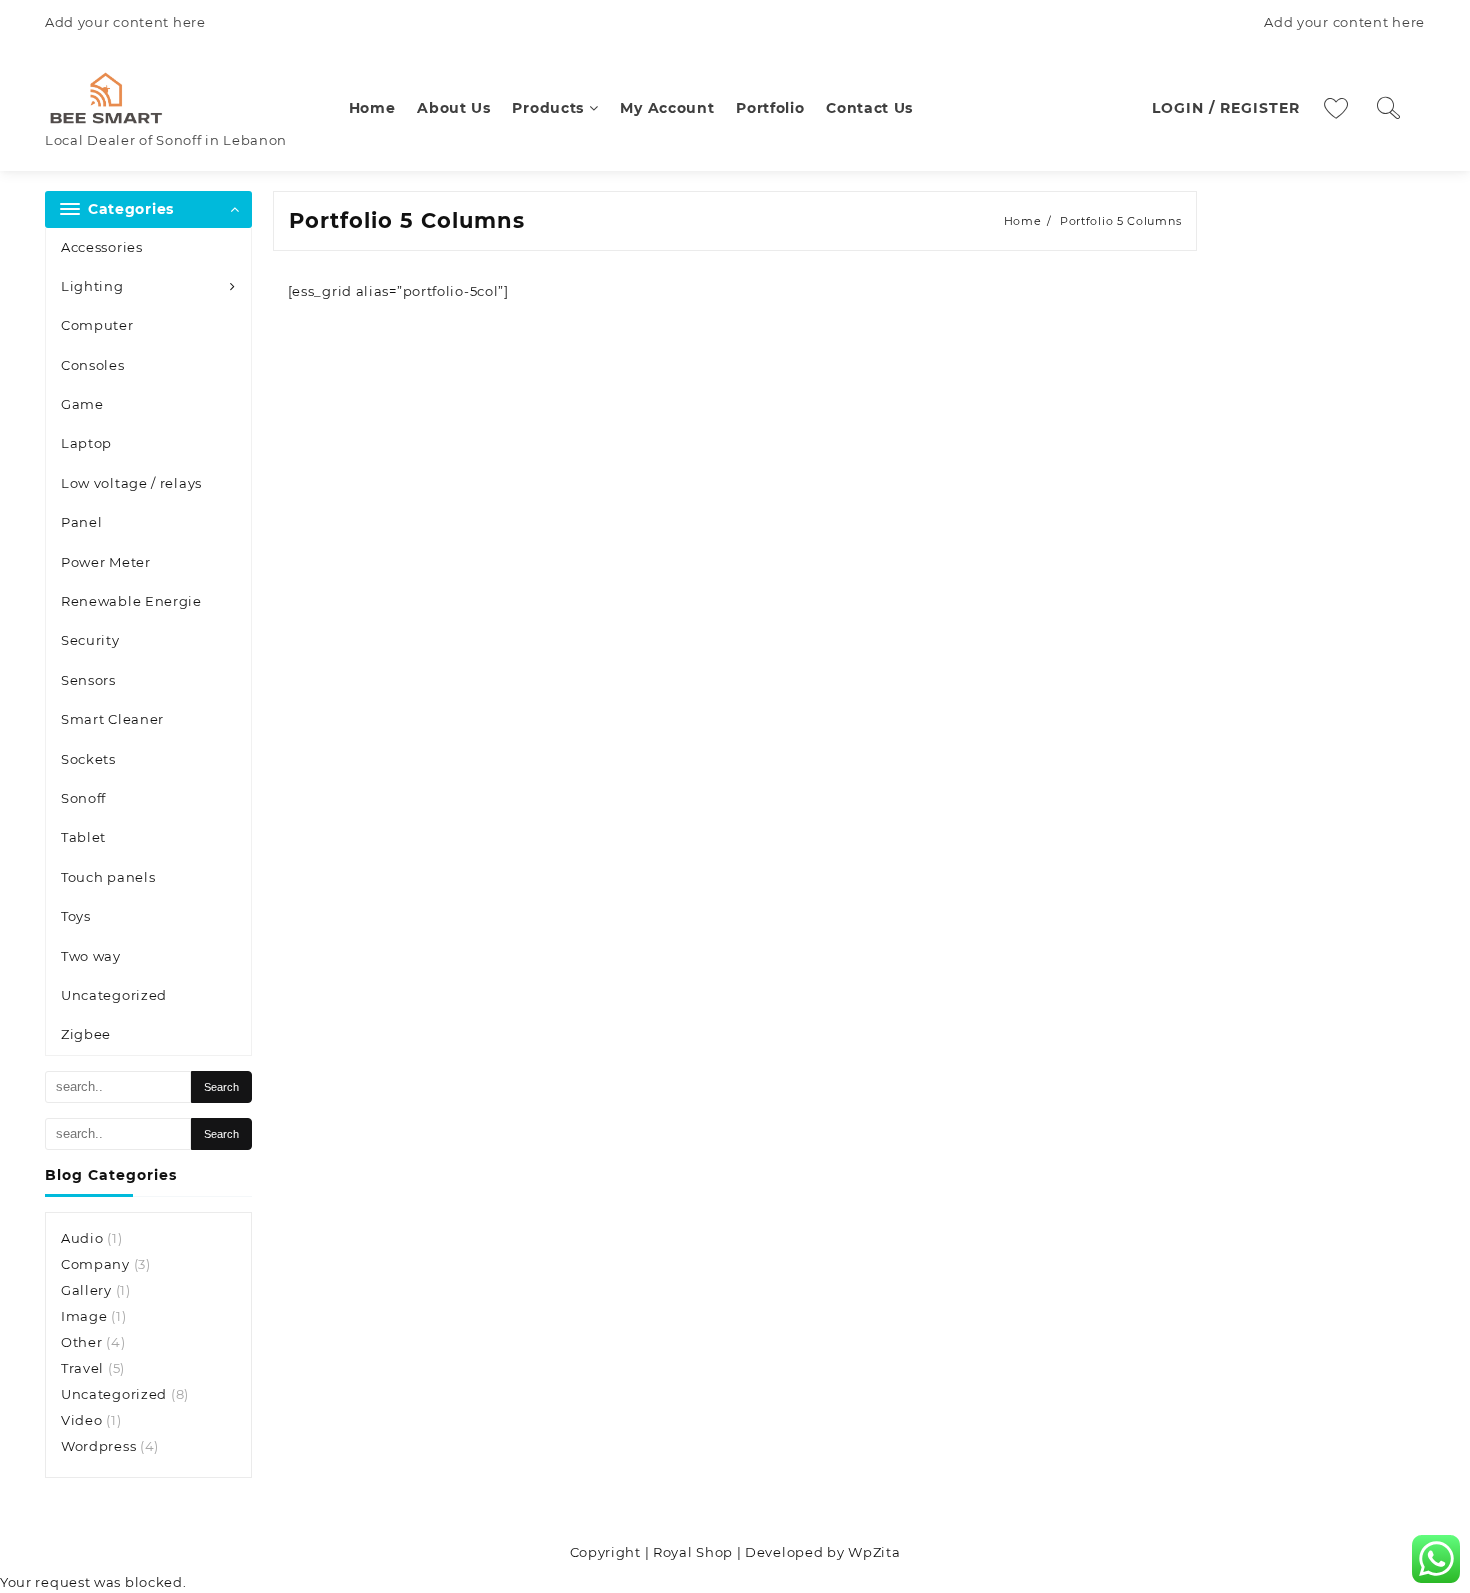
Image (84, 1316)
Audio (82, 1238)
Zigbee (86, 1034)
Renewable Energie (131, 601)
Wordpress (98, 1446)
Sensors (88, 680)
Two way (91, 956)
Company (95, 1264)
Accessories (102, 247)
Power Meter (106, 562)
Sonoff (83, 798)
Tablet (83, 837)
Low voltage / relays (131, 483)
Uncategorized (114, 995)
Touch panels (108, 877)
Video (82, 1420)
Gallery (86, 1290)
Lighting (92, 286)
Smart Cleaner (112, 719)
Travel (82, 1368)
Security (90, 640)
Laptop (86, 443)
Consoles (93, 365)
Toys (76, 916)
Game (82, 404)
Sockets (88, 759)
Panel (82, 522)
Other (82, 1342)
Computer (97, 325)
